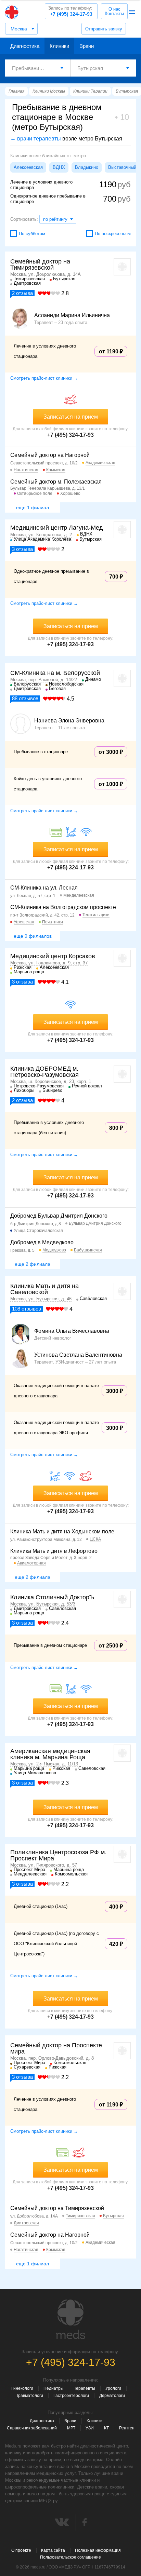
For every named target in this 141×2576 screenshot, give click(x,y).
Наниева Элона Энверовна (69, 721)
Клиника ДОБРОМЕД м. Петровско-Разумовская (44, 1072)
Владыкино (87, 167)
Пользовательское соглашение (70, 2557)
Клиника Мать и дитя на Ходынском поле (62, 1531)
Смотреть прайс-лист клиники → (44, 378)
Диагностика (25, 46)
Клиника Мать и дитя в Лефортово (54, 1551)
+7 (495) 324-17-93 (70, 11)
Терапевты (85, 2388)
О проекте (21, 2550)
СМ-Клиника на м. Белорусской (55, 673)
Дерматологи (112, 2396)
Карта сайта (53, 2550)
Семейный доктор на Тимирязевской (40, 265)
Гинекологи (22, 2388)
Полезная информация (98, 2550)
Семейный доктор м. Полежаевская (56, 482)
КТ (106, 2428)
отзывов (25, 698)
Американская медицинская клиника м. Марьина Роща (50, 1754)
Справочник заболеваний (32, 2428)
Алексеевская (28, 167)
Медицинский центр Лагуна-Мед (57, 528)
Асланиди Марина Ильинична (72, 315)
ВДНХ (59, 167)
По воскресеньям (113, 234)
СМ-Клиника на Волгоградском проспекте (63, 907)
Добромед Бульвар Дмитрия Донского (59, 1216)
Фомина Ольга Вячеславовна (72, 1331)
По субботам (32, 234)
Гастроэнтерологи (71, 2396)
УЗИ (90, 2428)
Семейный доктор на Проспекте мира (56, 2048)
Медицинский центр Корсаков (53, 956)
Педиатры (54, 2388)
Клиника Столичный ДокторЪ (52, 1597)
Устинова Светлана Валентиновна (78, 1355)
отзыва (22, 293)
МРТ (71, 2428)
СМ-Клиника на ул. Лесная (44, 888)
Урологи (113, 2388)
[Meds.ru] (70, 2319)
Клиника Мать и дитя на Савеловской (44, 1289)
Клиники (59, 46)
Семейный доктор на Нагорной (50, 455)
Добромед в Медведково (42, 1242)
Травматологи (30, 2396)
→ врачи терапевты (36, 139)
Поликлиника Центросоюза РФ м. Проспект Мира (58, 1855)
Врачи (87, 46)
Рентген (127, 2428)
